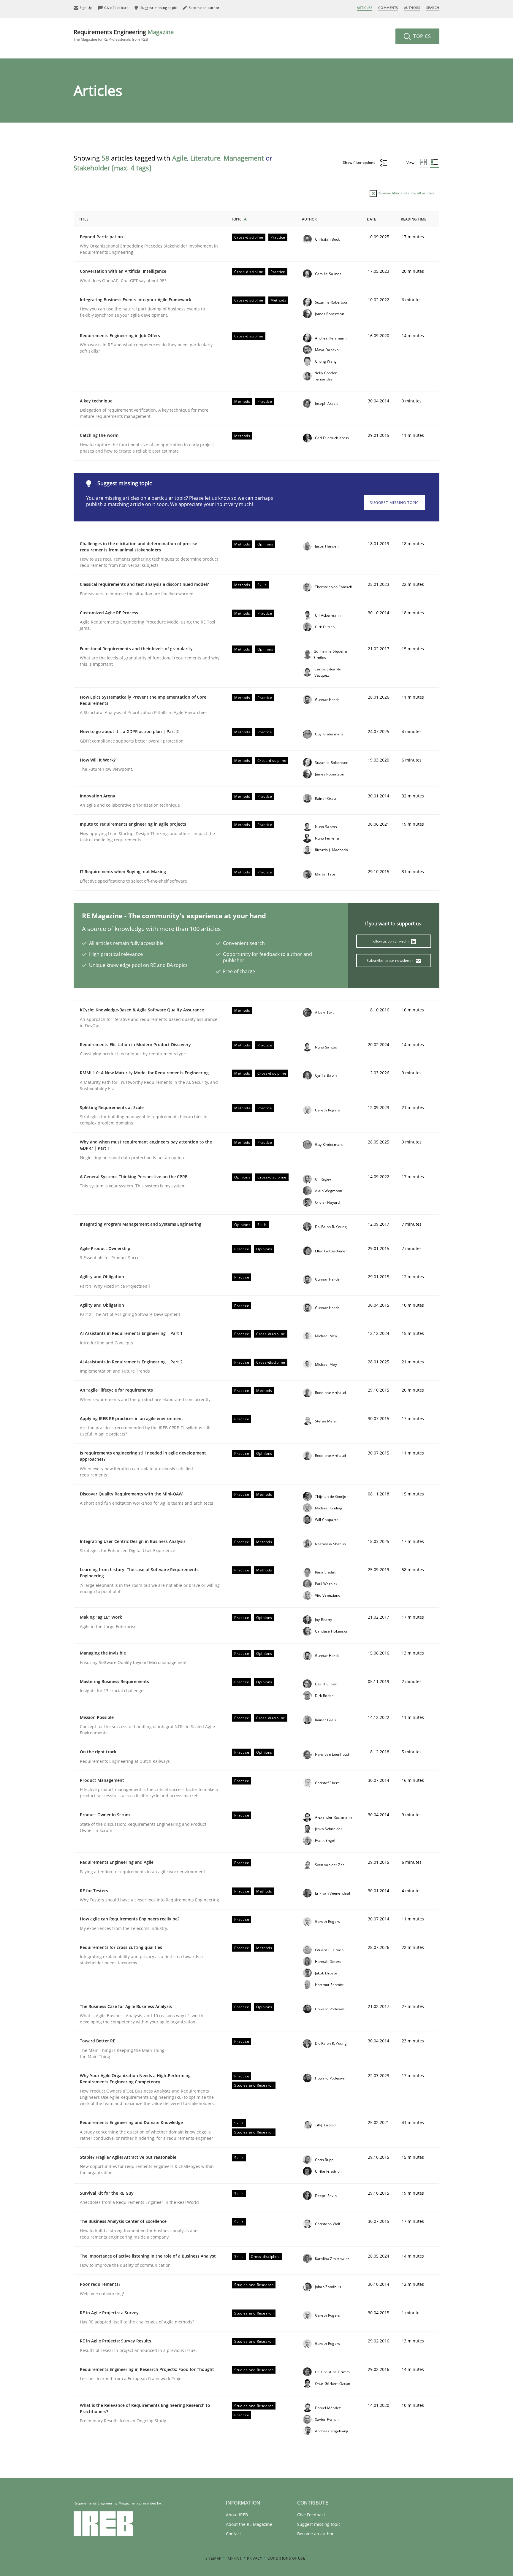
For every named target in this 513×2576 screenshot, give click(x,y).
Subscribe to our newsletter (390, 961)
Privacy (255, 2558)
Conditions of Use (286, 2558)
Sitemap (213, 2558)
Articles (365, 8)
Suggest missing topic (394, 503)
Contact (233, 2534)
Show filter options (360, 162)
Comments (388, 8)
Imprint (234, 2558)
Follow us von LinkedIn (391, 941)
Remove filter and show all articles (405, 193)
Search (433, 8)
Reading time (414, 219)
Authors (412, 8)
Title (84, 219)
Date (372, 219)
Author (309, 219)
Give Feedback (311, 2515)
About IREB (237, 2515)
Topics (421, 36)
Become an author (315, 2534)
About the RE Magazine (249, 2524)
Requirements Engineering (124, 35)
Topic (236, 219)
